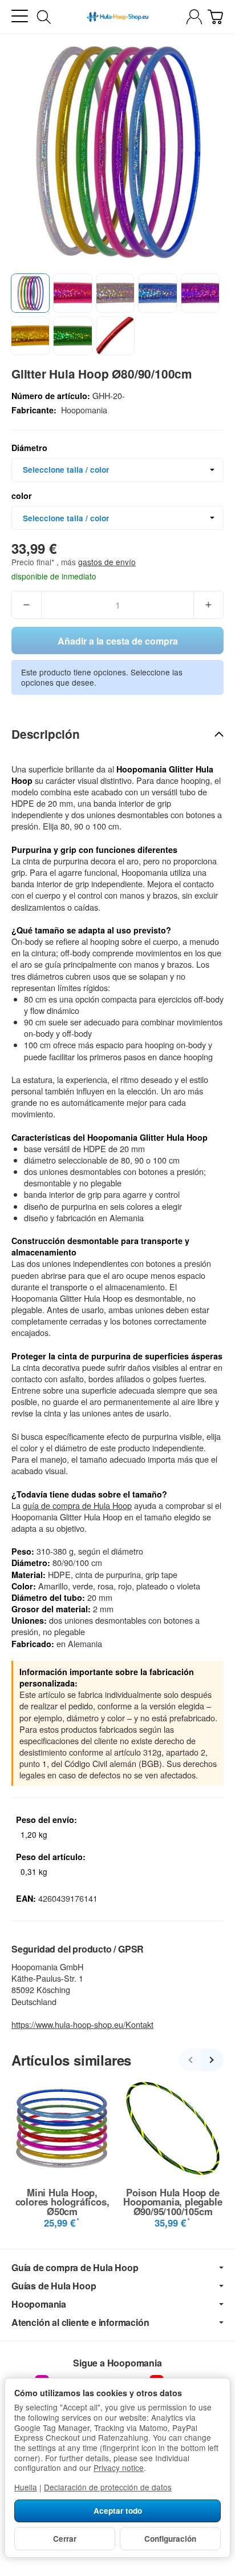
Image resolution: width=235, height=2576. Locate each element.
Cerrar (65, 2539)
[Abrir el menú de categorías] (20, 16)
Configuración (170, 2539)
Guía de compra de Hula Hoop (75, 2268)
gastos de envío (107, 562)
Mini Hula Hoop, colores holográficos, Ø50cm (62, 2202)
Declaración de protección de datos (108, 2487)
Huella (26, 2487)
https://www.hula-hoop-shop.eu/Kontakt (82, 2024)
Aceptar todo (118, 2511)
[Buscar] (44, 17)
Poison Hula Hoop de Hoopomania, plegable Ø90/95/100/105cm (173, 2202)
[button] (30, 293)
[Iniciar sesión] (194, 17)
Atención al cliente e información (80, 2323)
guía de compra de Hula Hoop (77, 1505)
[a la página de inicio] (117, 17)
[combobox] (117, 470)
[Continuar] (212, 2060)
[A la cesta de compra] (215, 17)
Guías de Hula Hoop (54, 2286)
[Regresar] (190, 2060)
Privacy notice (119, 2468)
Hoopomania (39, 2304)
